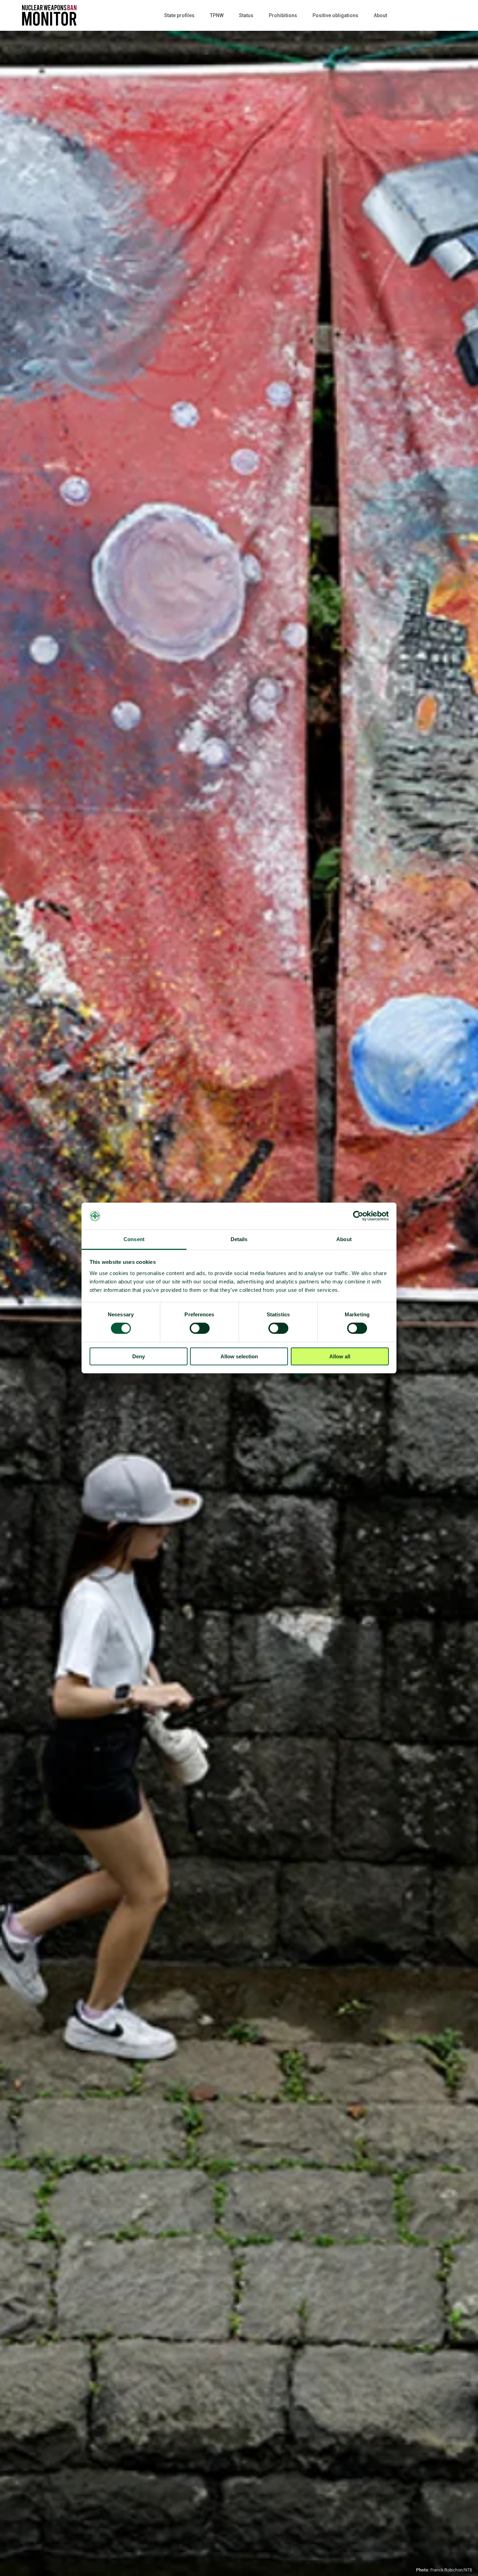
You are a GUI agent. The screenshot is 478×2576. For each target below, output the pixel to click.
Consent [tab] (134, 1239)
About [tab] (344, 1239)
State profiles (179, 15)
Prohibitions (283, 15)
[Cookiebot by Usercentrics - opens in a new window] (358, 1216)
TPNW (217, 15)
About (380, 15)
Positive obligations (335, 15)
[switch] (200, 1328)
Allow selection (239, 1356)
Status (246, 15)
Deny (139, 1356)
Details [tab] (239, 1239)
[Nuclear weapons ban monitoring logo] (49, 9)
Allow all (340, 1356)
